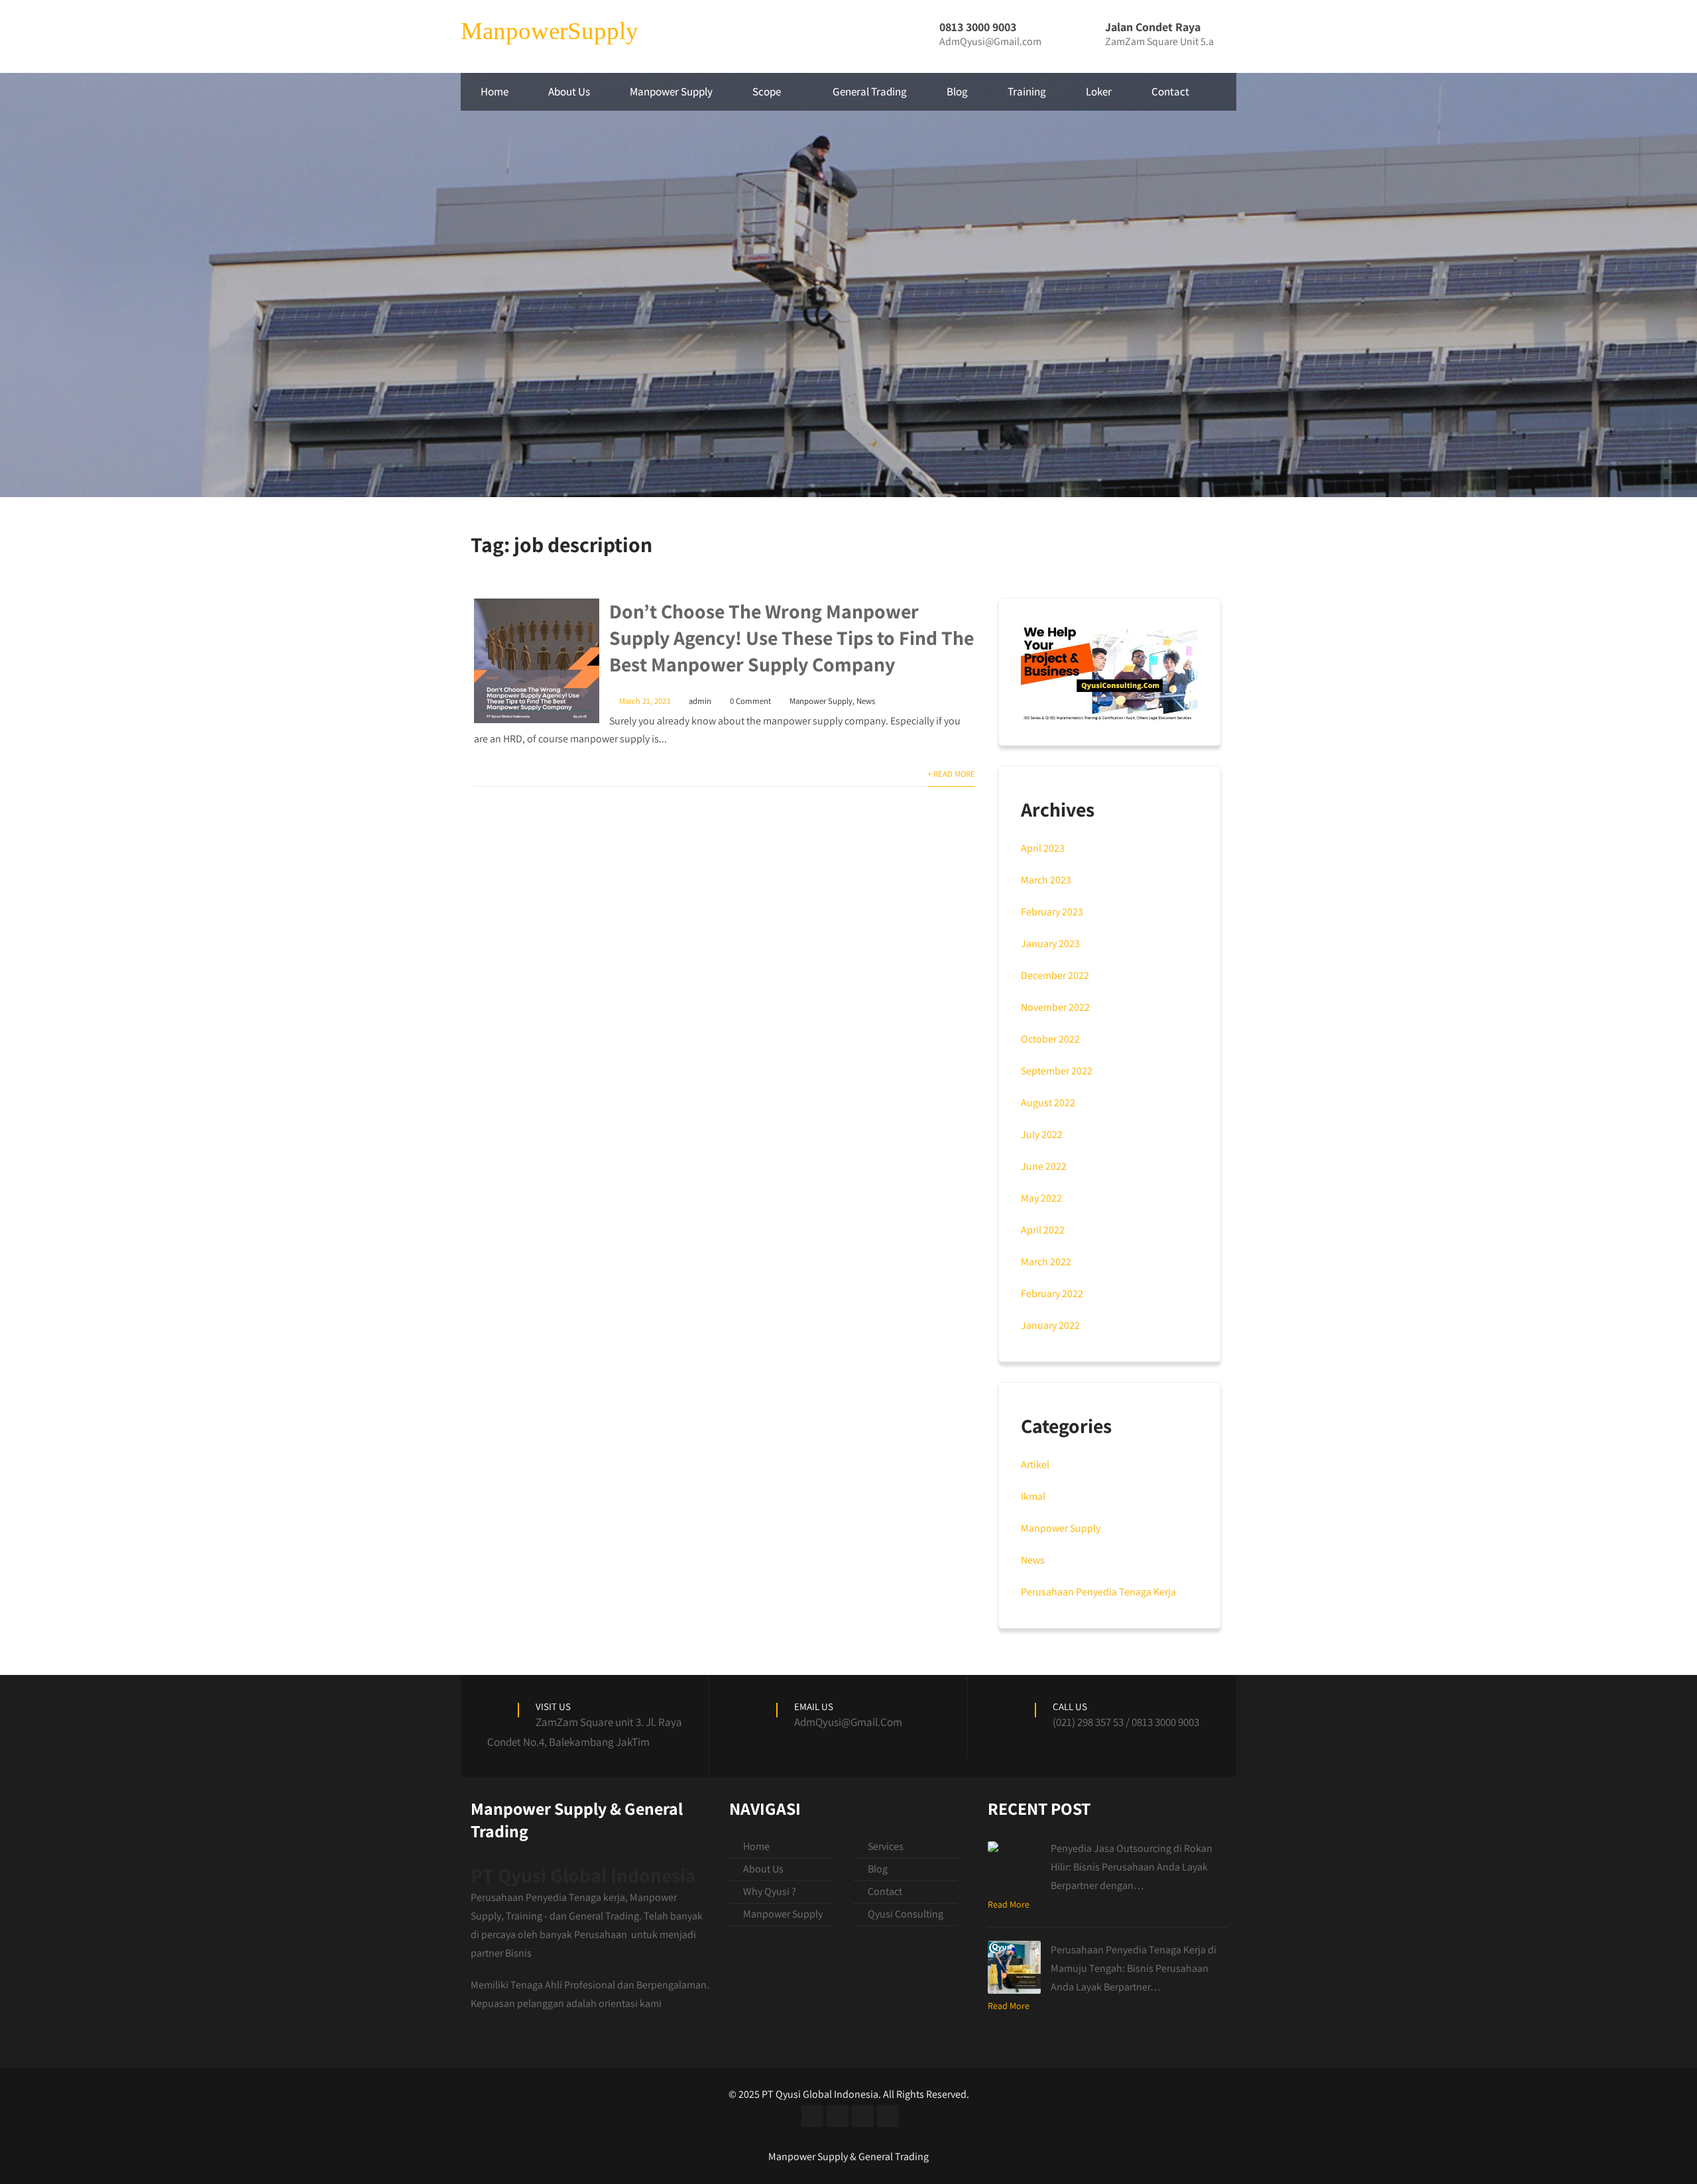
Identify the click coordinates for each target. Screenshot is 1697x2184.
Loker (1099, 91)
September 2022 (1057, 1071)
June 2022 (1044, 1166)
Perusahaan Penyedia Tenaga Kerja (1098, 1592)
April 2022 (1043, 1230)
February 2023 (1052, 912)
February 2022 (1052, 1293)
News (866, 701)
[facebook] (812, 2116)
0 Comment (750, 701)
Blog (957, 91)
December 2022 (1055, 975)
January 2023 (1050, 944)
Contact (1170, 91)
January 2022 (1050, 1325)
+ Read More (951, 774)
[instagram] (863, 2116)
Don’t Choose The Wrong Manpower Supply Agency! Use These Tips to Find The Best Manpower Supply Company (791, 638)
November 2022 (1055, 1007)
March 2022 (1046, 1262)
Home (495, 91)
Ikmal (1033, 1496)
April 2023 (1043, 848)
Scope (767, 91)
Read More (1009, 1904)
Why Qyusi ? (770, 1891)
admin (700, 701)
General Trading (870, 91)
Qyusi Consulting (906, 1914)
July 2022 (1042, 1134)
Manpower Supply (671, 91)
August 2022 (1048, 1103)
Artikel (1035, 1465)
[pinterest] (888, 2116)
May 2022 (1041, 1198)
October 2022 (1050, 1039)
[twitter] (838, 2116)
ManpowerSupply (550, 31)
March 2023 (1046, 880)
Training (1027, 91)
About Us (569, 91)
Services (886, 1846)
